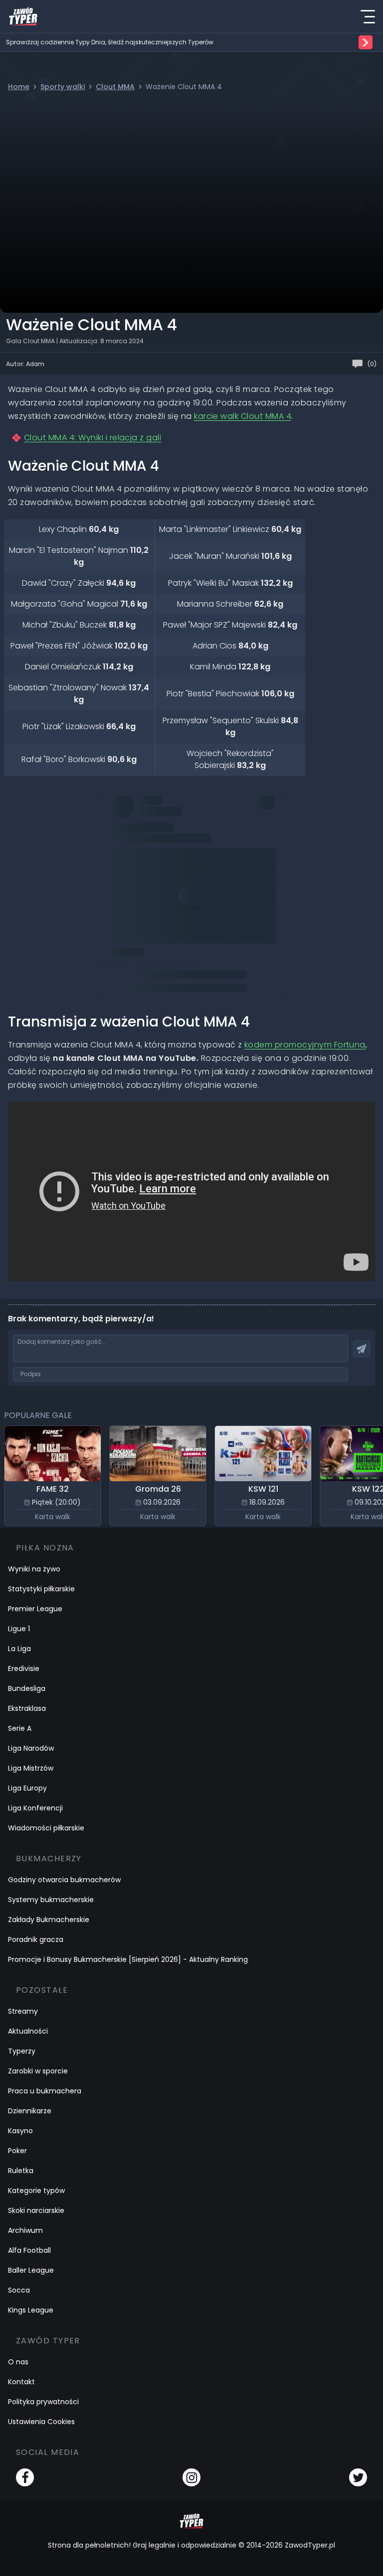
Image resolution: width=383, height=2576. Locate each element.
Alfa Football (29, 2250)
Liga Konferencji (35, 1808)
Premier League (35, 1609)
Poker (17, 2151)
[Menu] (368, 16)
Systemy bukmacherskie (51, 1900)
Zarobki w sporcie (38, 2071)
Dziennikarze (30, 2111)
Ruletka (21, 2171)
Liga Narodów (31, 1748)
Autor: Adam (25, 364)
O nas (18, 2362)
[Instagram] (191, 2477)
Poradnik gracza (36, 1939)
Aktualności (28, 2031)
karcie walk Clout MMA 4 (243, 416)
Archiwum (25, 2230)
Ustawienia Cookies (41, 2422)
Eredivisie (24, 1669)
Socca (19, 2290)
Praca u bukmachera (45, 2091)
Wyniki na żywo (34, 1569)
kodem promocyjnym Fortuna (305, 1045)
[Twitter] (358, 2477)
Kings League (31, 2310)
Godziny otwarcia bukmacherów (64, 1880)
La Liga (19, 1649)
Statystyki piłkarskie (41, 1589)
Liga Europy (27, 1788)
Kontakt (21, 2382)
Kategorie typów (36, 2190)
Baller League (31, 2270)
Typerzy (22, 2051)
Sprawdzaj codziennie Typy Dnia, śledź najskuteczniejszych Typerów (110, 42)
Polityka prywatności (43, 2402)
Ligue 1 (19, 1629)
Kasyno (20, 2131)
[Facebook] (25, 2477)
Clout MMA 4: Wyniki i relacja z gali (93, 438)
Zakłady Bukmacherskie (49, 1920)
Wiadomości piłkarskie (46, 1828)
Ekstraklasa (27, 1708)
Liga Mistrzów (31, 1768)
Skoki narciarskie (36, 2210)
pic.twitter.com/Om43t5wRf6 (166, 928)
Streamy (23, 2011)
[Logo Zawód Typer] (23, 16)
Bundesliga (27, 1688)
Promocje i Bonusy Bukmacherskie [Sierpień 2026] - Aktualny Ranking (128, 1959)
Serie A (20, 1728)
